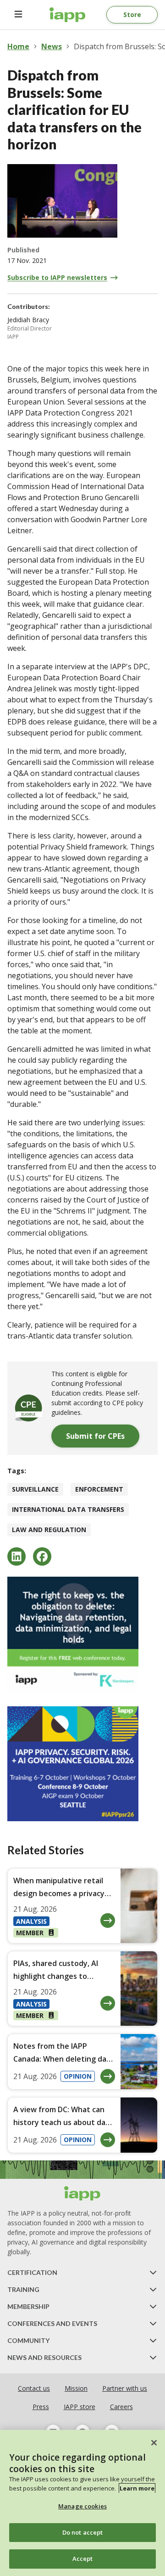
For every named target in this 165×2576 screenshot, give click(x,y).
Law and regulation (49, 1530)
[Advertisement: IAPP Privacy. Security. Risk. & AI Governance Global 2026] (82, 1764)
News (52, 46)
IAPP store (80, 2407)
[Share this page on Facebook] (42, 1556)
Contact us (34, 2388)
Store (132, 14)
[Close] (154, 2443)
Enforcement (99, 1489)
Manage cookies (82, 2506)
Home (18, 46)
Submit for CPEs (95, 1436)
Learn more (137, 2488)
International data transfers (68, 1509)
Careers (121, 2407)
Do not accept (83, 2532)
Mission (76, 2388)
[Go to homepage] (68, 15)
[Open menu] (18, 15)
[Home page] (82, 2194)
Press (41, 2407)
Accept (83, 2559)
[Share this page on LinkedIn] (16, 1556)
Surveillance (35, 1489)
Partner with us (125, 2388)
